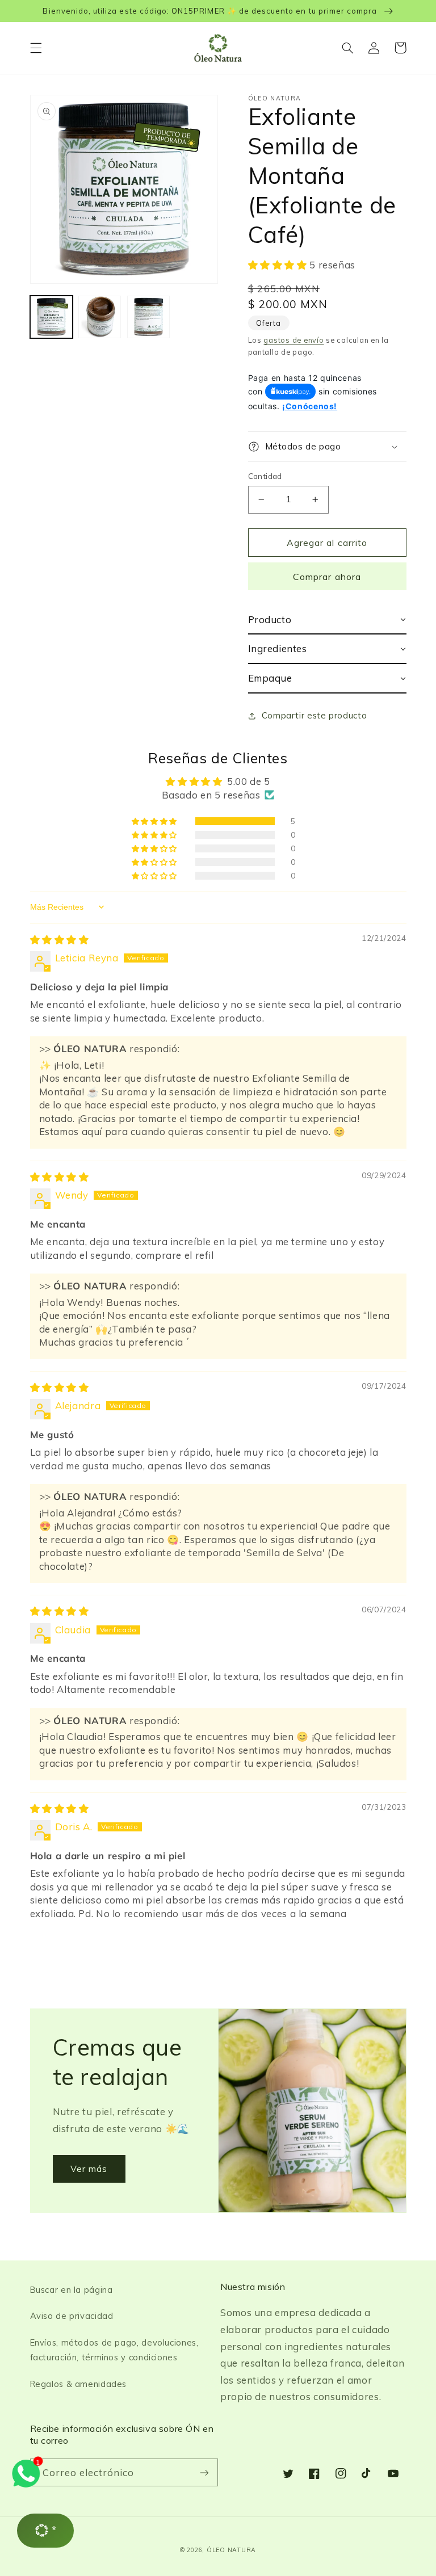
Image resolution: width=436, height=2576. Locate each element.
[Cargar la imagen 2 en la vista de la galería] (100, 317)
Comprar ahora (327, 577)
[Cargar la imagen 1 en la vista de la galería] (51, 317)
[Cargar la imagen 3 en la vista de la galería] (148, 317)
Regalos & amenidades (79, 2384)
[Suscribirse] (204, 2472)
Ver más (89, 2169)
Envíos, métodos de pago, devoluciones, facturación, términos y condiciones (114, 2350)
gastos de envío (294, 340)
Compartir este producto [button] (315, 715)
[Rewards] (45, 2531)
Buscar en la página (72, 2290)
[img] (60, 940)
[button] (36, 48)
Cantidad (265, 476)
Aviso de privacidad (72, 2316)
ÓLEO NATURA (231, 2550)
